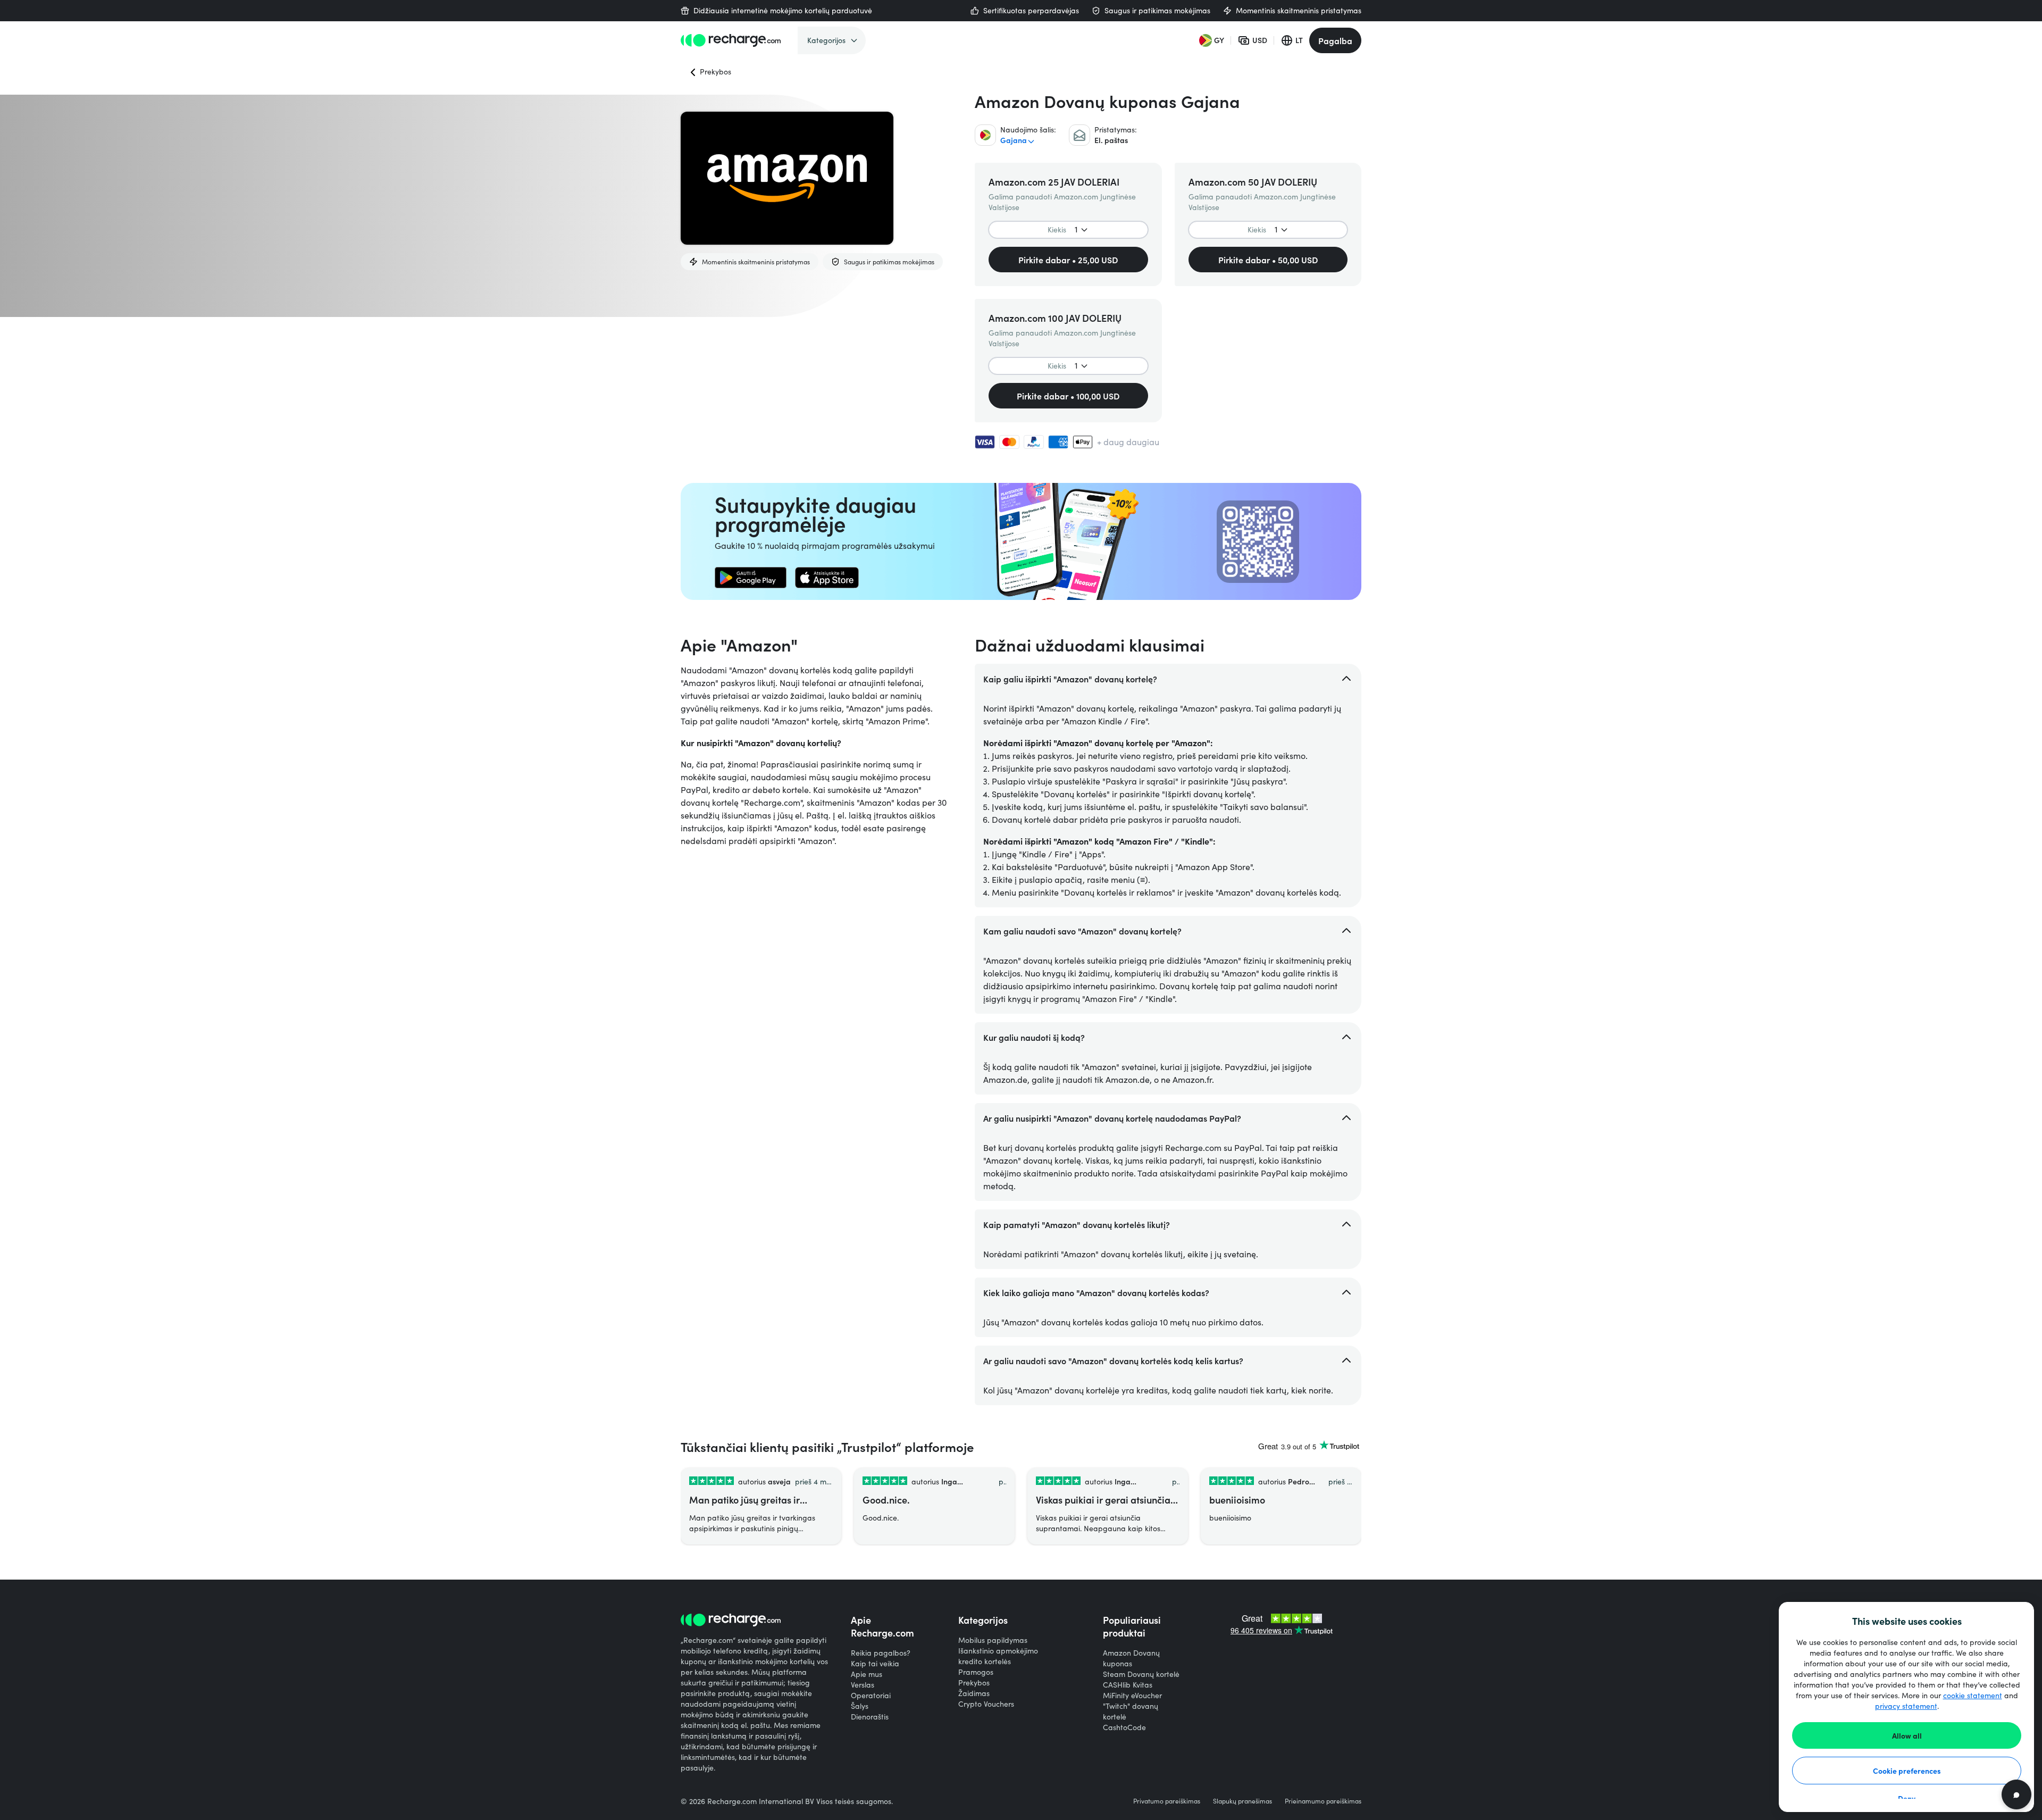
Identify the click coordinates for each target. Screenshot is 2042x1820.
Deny (1907, 1798)
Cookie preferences (1907, 1771)
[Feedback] (2016, 1794)
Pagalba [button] (1335, 40)
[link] (751, 578)
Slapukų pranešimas (1242, 1801)
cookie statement (1973, 1695)
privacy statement (1906, 1706)
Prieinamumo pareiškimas (1323, 1801)
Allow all (1907, 1735)
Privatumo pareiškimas (1167, 1801)
